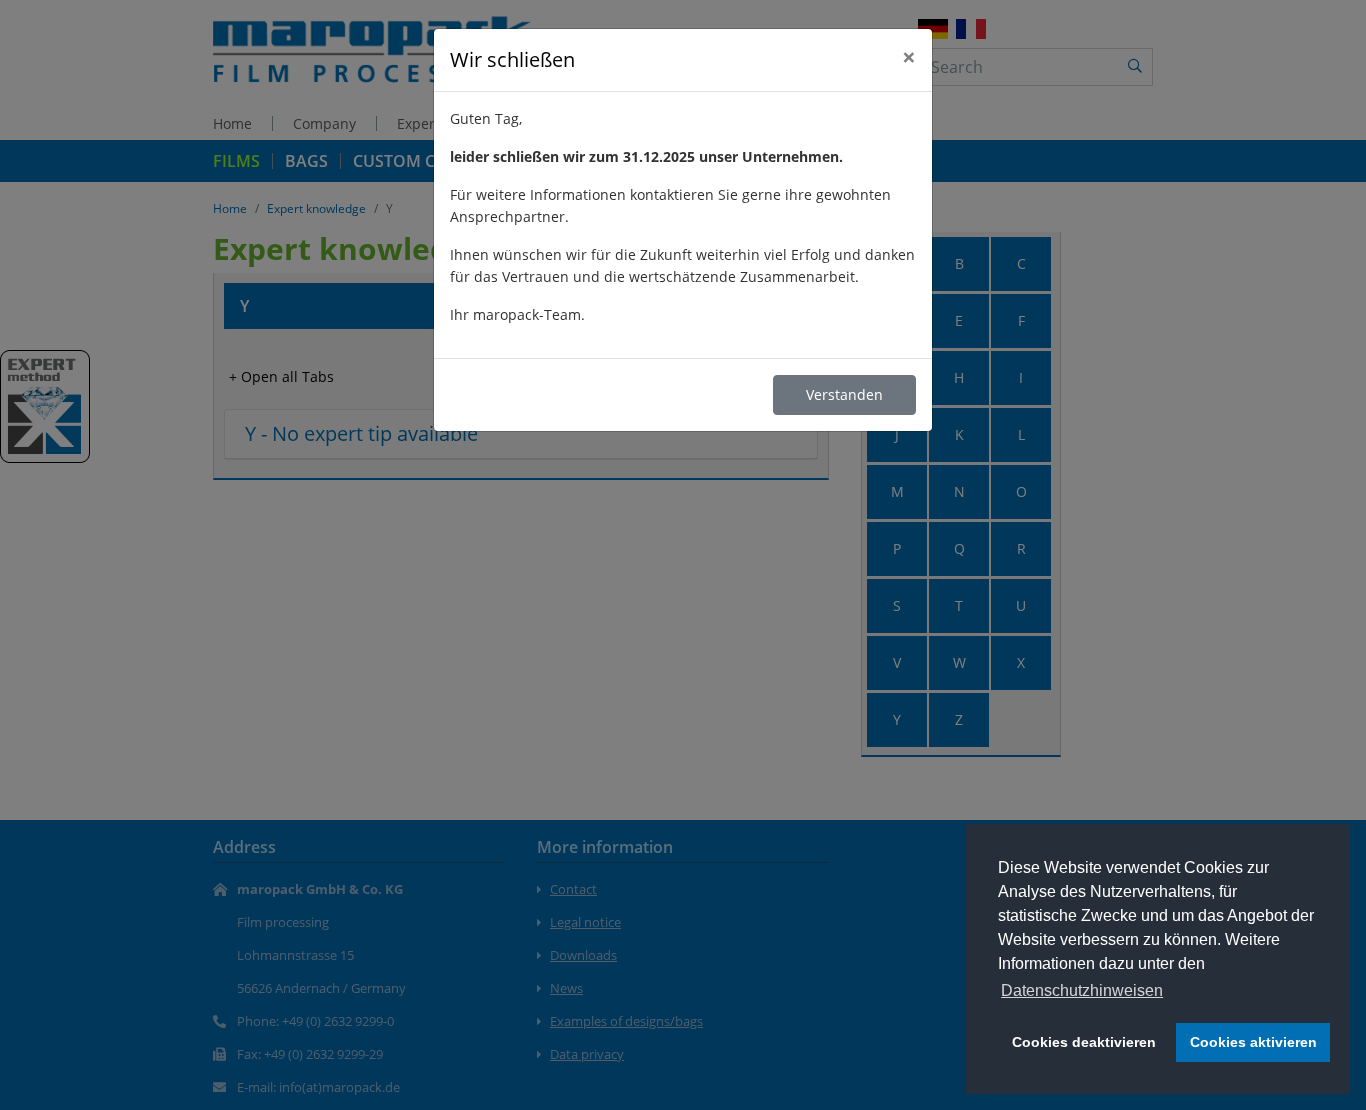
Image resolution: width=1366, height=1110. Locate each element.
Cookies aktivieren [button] (1253, 1042)
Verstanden (844, 394)
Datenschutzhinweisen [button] (1082, 990)
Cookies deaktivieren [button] (1084, 1042)
